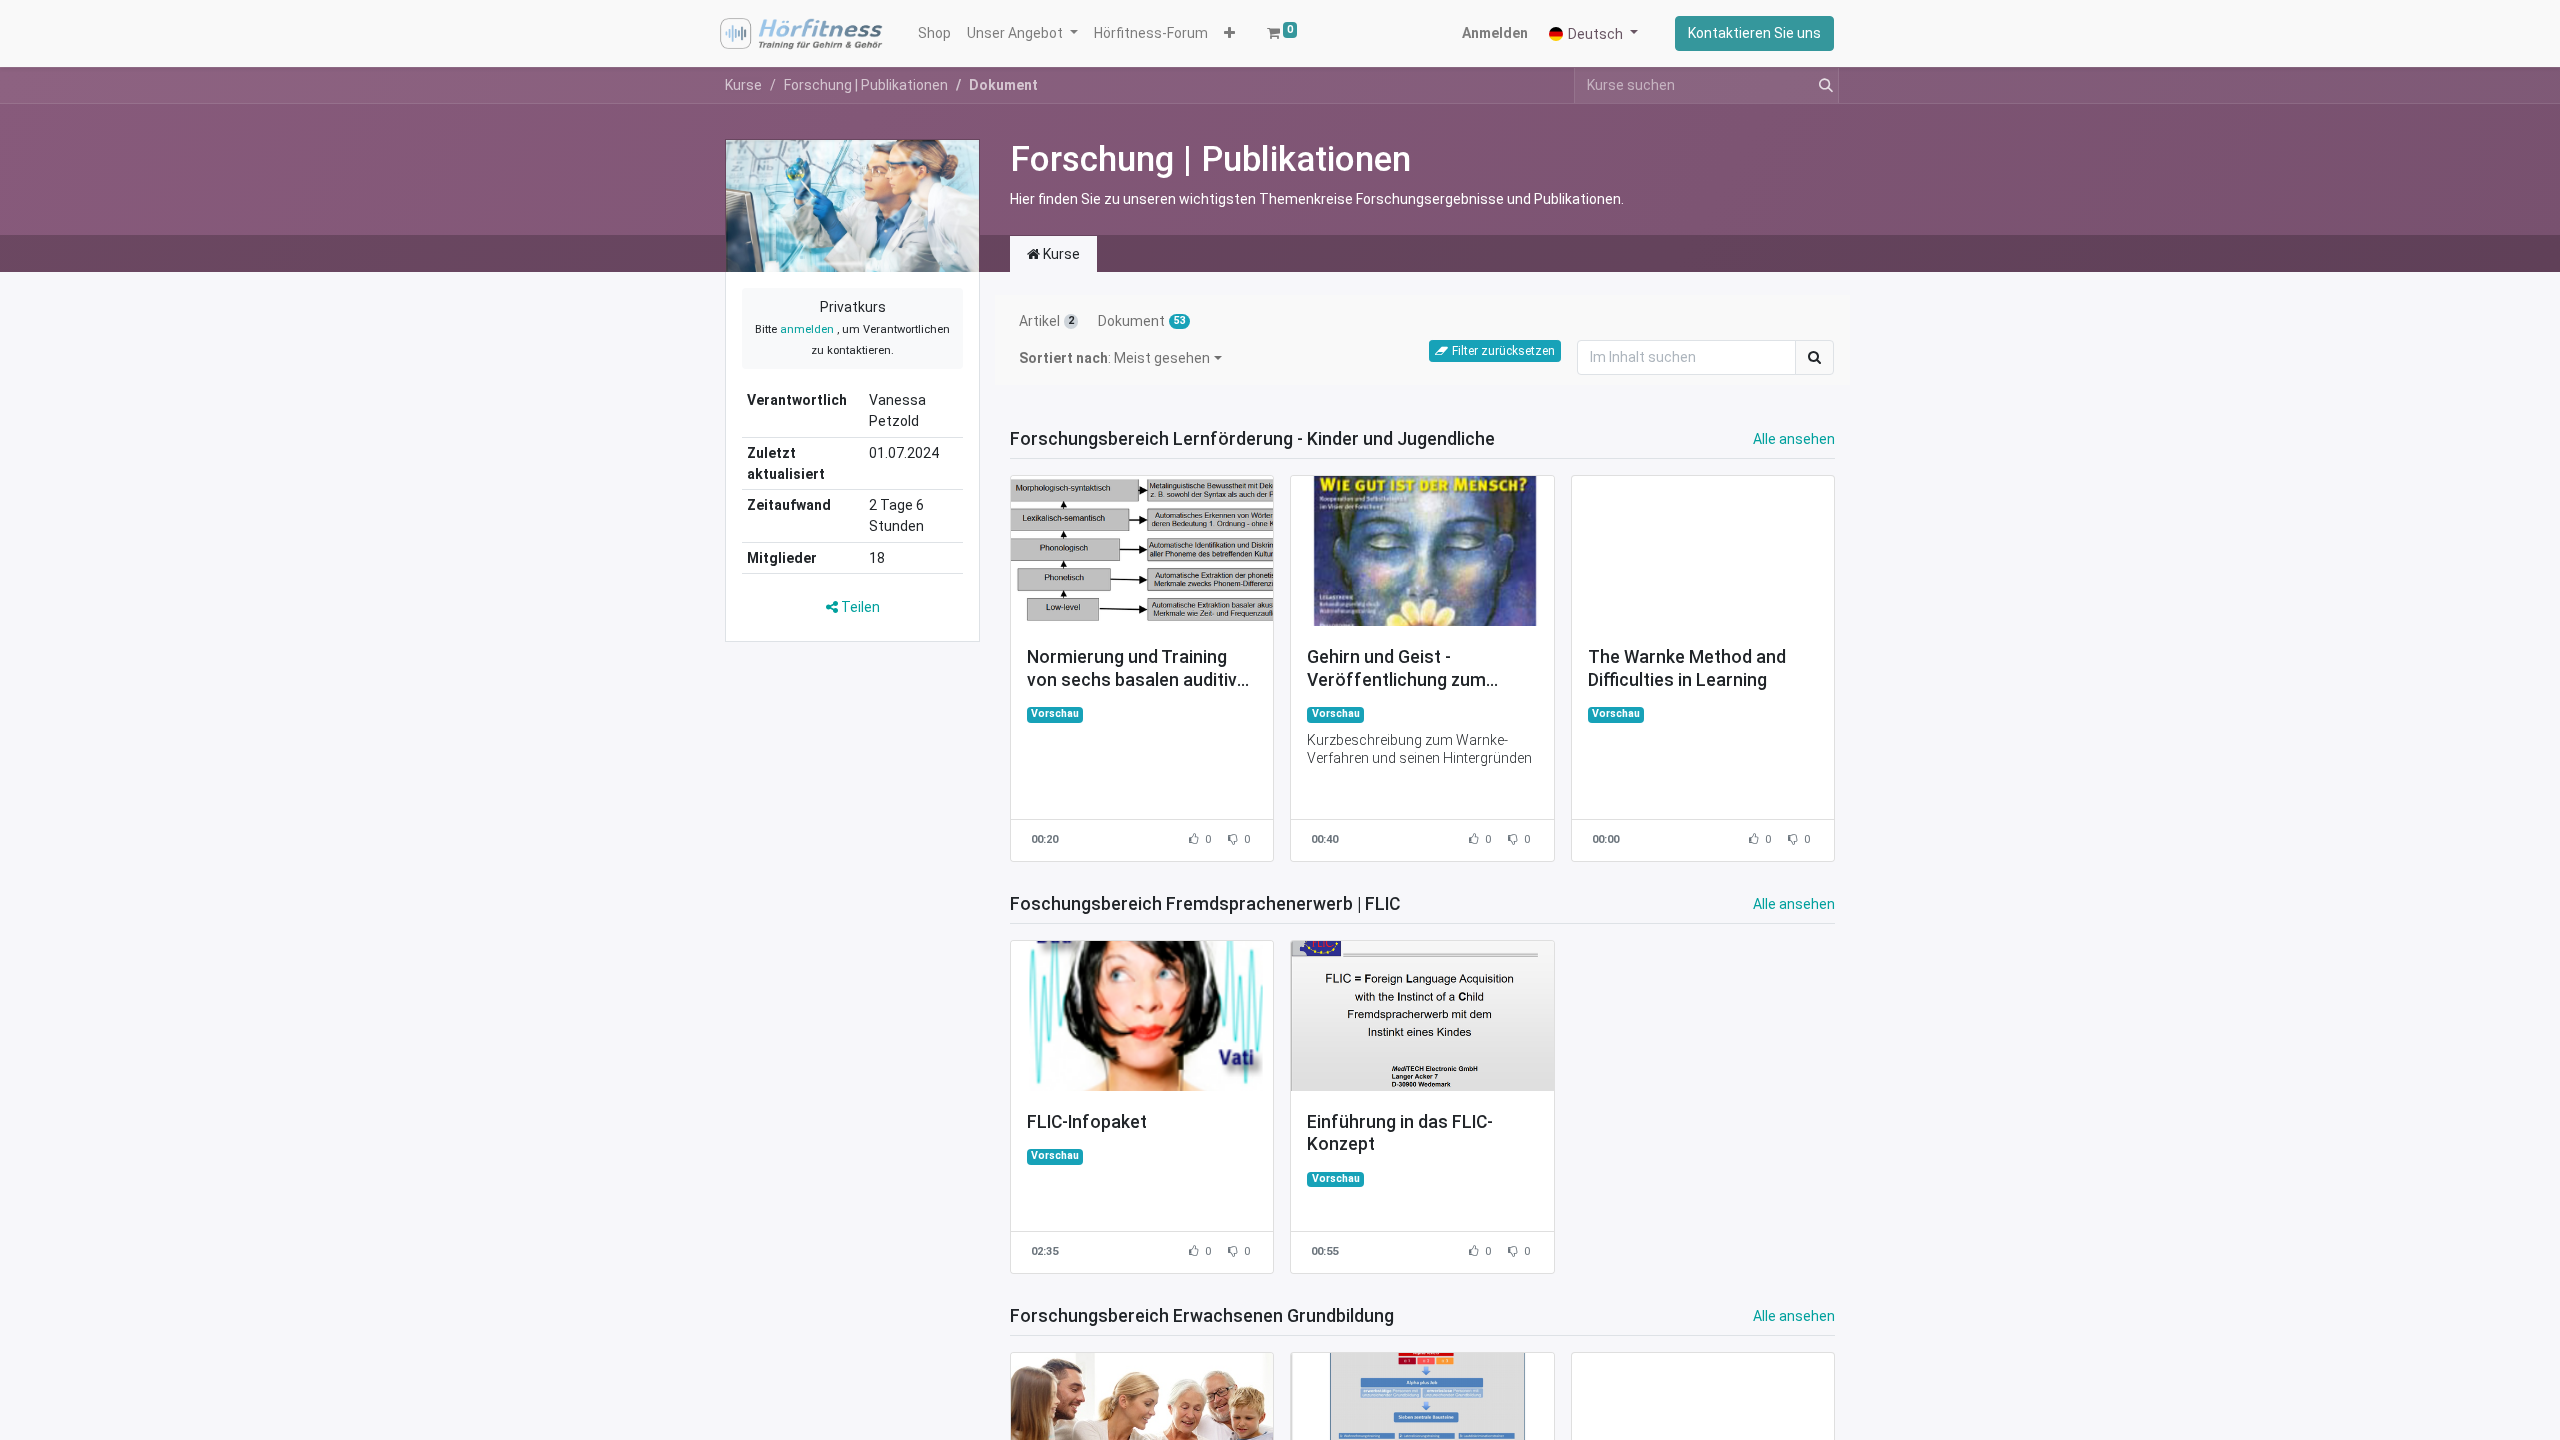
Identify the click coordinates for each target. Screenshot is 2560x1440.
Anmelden (1495, 33)
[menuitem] (934, 33)
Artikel (1046, 321)
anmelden (807, 329)
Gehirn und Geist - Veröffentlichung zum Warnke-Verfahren (1396, 669)
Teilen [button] (859, 607)
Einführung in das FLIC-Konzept (1400, 1133)
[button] (1229, 33)
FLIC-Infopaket (1087, 1122)
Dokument (1141, 321)
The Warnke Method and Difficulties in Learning (1687, 668)
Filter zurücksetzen (1503, 351)
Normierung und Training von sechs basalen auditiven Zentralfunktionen (1142, 669)
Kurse (743, 85)
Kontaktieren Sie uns (1754, 33)
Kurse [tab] (1060, 254)
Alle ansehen (1794, 439)
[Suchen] (1822, 85)
